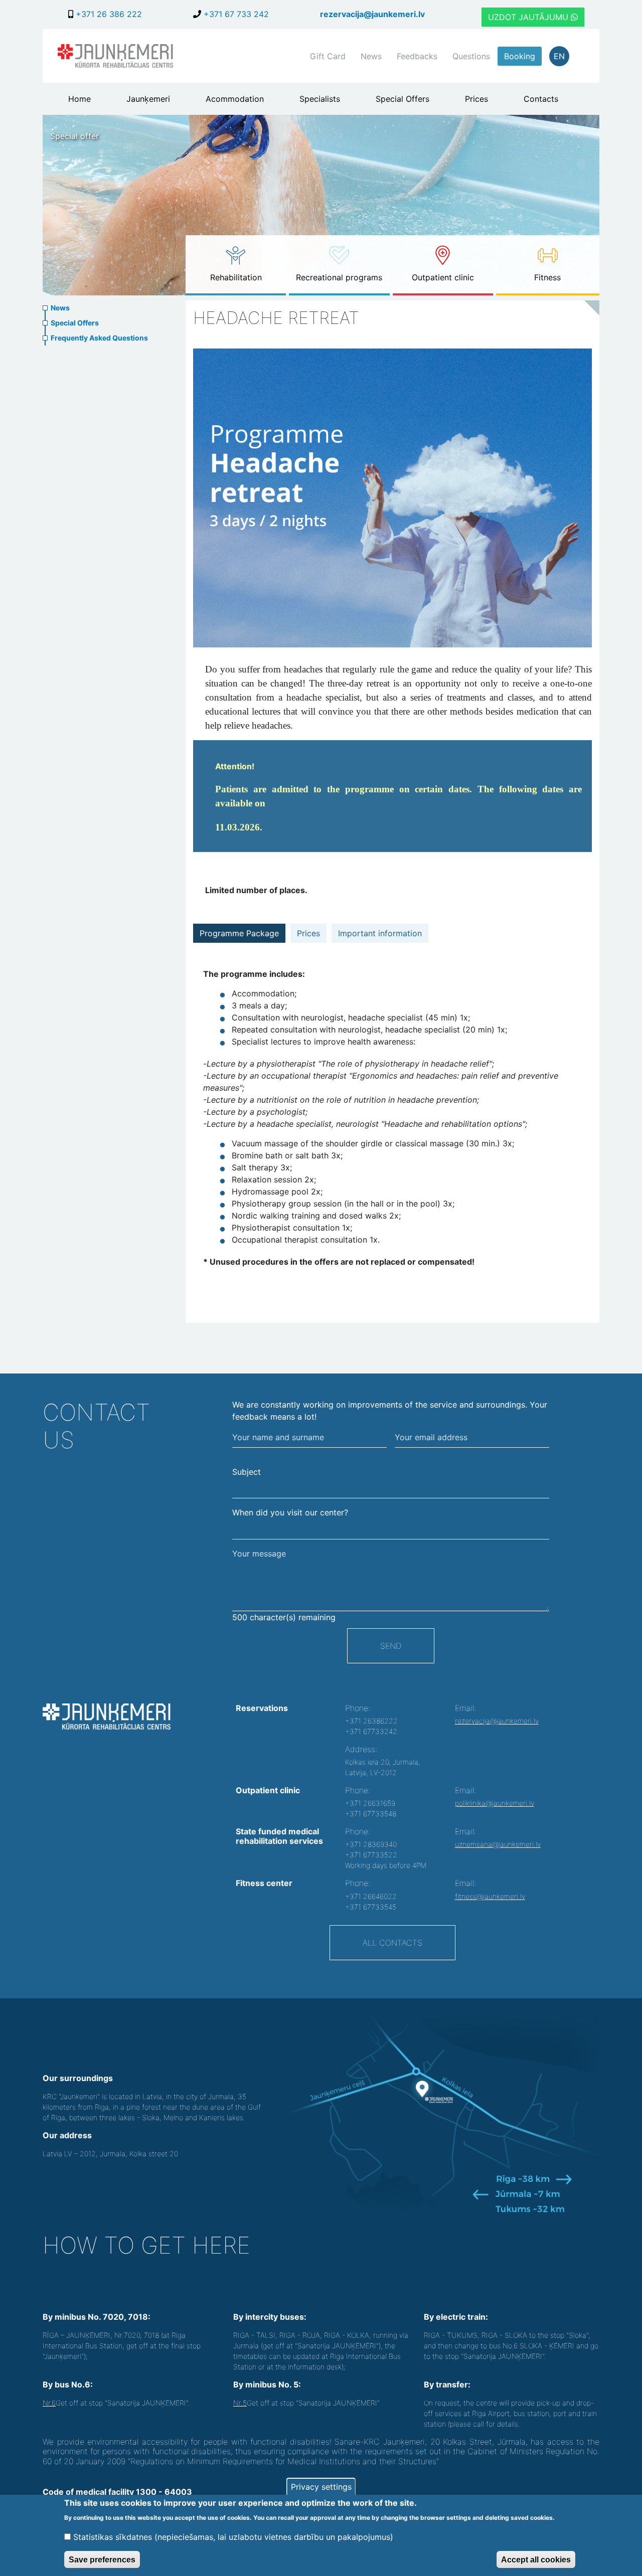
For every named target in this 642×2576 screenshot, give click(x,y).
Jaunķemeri (148, 99)
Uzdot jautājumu (529, 17)
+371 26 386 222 (108, 14)
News (371, 56)
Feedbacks (417, 56)
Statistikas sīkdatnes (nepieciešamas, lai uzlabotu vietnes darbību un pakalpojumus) (233, 2537)
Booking (520, 56)
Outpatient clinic (443, 277)
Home (79, 99)
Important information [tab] (380, 933)
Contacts (541, 99)
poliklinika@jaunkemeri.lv (495, 1803)
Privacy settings (321, 2487)
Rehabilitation (236, 277)
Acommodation (235, 99)
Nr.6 (49, 2403)
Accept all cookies (536, 2559)
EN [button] (559, 56)
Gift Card (328, 56)
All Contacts (392, 1943)
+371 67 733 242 (235, 14)
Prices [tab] (308, 933)
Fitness (547, 277)
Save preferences (102, 2559)
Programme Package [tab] (239, 933)
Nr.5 (240, 2403)
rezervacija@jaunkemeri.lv (372, 14)
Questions (471, 56)
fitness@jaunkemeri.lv (490, 1896)
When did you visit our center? (290, 1512)
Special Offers (403, 99)
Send (391, 1646)
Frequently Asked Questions (99, 338)
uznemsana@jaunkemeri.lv (498, 1844)
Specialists (320, 99)
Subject (247, 1472)
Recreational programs (339, 277)
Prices (476, 99)
